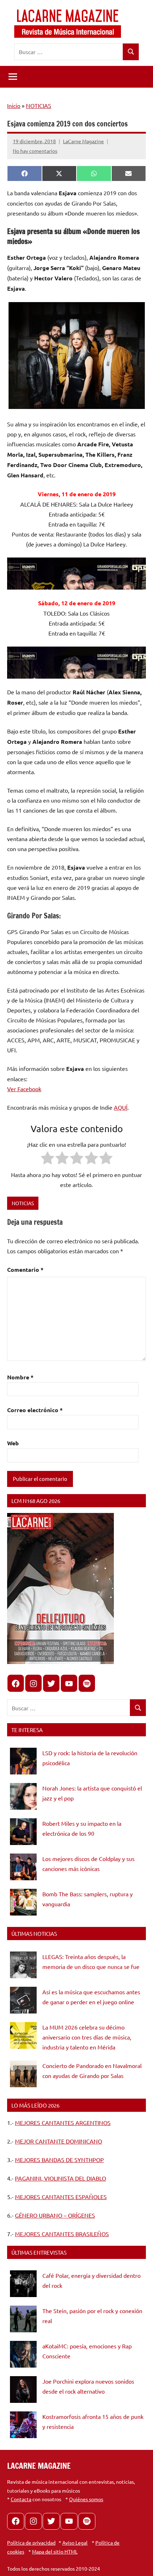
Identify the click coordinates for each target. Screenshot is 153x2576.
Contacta (21, 2499)
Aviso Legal (75, 2543)
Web (13, 1443)
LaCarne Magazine (83, 141)
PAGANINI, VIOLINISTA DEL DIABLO (60, 2178)
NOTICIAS (39, 105)
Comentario (25, 1269)
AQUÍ (121, 1107)
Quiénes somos (86, 2499)
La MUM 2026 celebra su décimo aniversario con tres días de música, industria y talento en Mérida (87, 2037)
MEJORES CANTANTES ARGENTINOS (63, 2123)
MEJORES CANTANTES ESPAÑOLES (61, 2197)
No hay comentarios (35, 151)
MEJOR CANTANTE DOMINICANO (59, 2141)
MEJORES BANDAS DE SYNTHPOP (59, 2160)
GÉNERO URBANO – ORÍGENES (55, 2215)
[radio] (48, 1159)
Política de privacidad (31, 2543)
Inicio (14, 105)
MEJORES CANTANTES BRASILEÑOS (62, 2234)
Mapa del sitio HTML (55, 2551)
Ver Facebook (24, 1089)
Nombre (20, 1377)
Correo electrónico (35, 1410)
